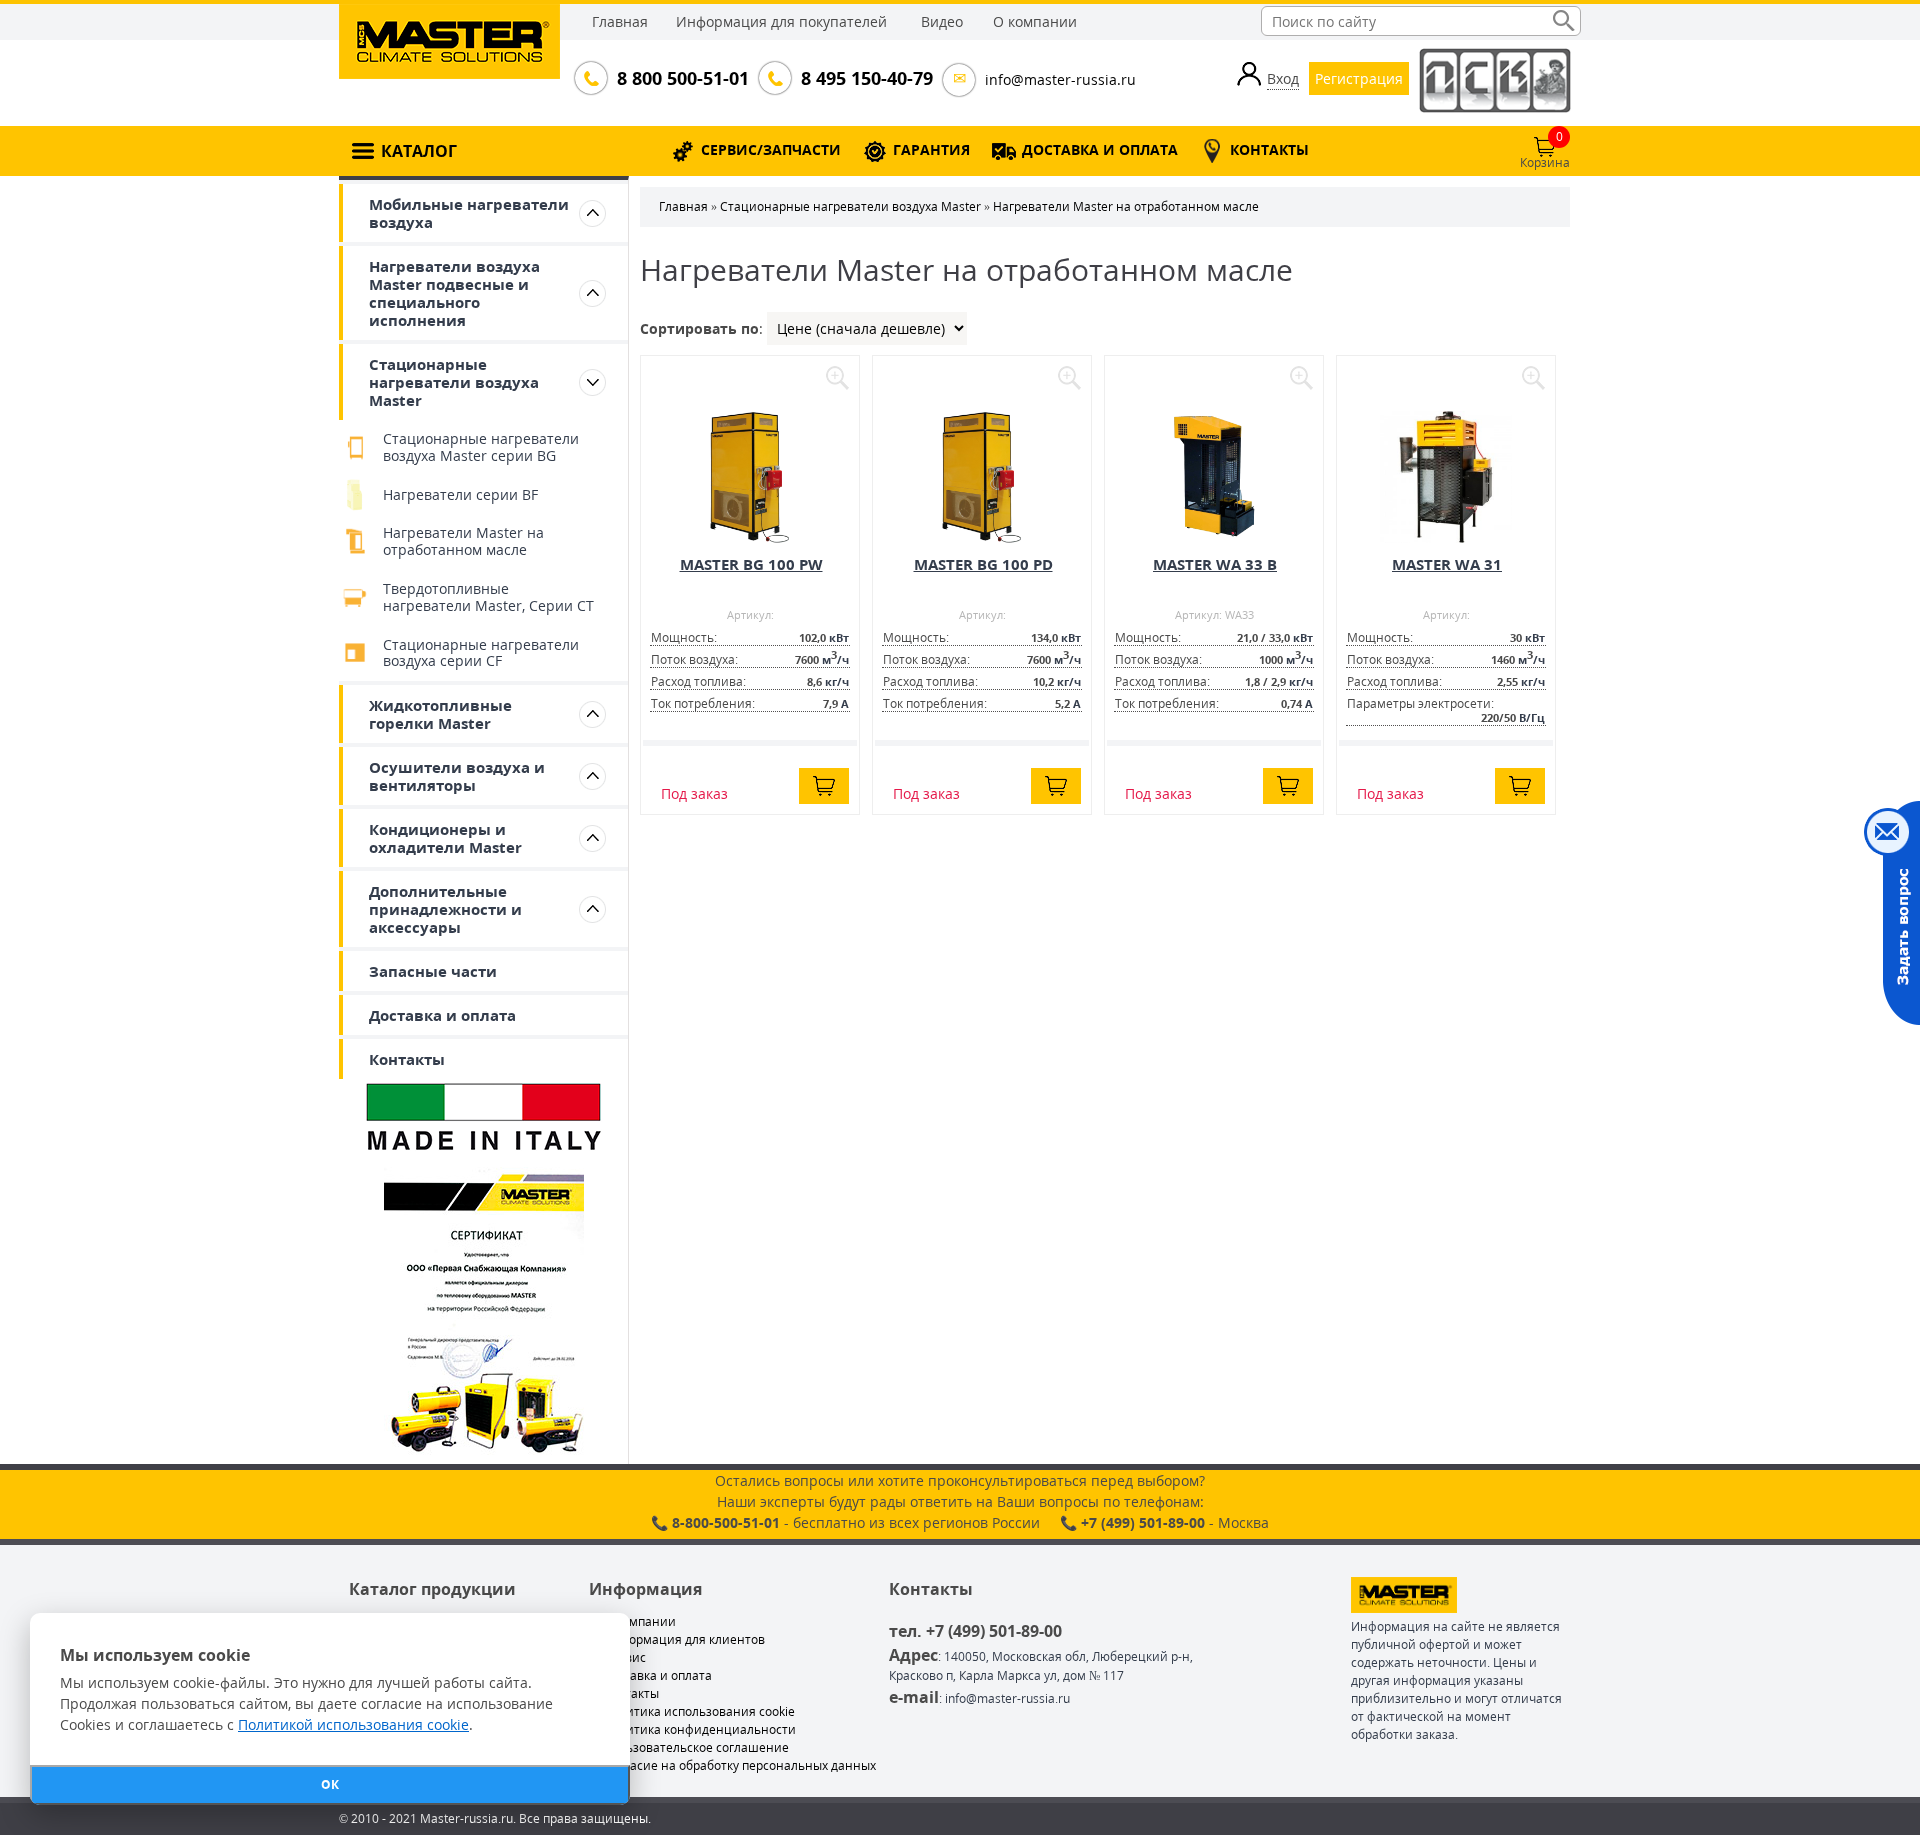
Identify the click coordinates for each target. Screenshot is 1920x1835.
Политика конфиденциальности (699, 1729)
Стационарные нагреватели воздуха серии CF (481, 653)
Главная (620, 21)
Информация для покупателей (781, 21)
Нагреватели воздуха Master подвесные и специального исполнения (454, 293)
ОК (330, 1784)
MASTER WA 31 (1447, 564)
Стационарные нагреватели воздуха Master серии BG (481, 447)
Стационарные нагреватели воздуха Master (454, 382)
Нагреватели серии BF (460, 494)
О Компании (639, 1621)
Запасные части (433, 971)
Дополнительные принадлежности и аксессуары (445, 909)
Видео (942, 21)
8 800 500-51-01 (681, 78)
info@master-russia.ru (1060, 79)
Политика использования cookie (699, 1711)
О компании (1035, 21)
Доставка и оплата (442, 1015)
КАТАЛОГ (419, 151)
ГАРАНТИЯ (931, 149)
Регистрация (1359, 78)
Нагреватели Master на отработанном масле (463, 541)
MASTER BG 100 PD (983, 564)
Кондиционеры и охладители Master (445, 838)
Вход (1283, 78)
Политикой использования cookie (353, 1724)
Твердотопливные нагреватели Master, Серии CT (488, 597)
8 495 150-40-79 (865, 78)
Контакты (407, 1059)
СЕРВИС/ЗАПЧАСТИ (771, 149)
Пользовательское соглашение (696, 1747)
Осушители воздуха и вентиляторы (457, 776)
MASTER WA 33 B (1215, 564)
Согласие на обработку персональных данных (739, 1765)
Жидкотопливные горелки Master (440, 714)
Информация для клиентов (684, 1639)
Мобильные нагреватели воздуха (469, 213)
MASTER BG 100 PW (751, 564)
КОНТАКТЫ (1269, 149)
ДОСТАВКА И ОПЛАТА (1100, 149)
